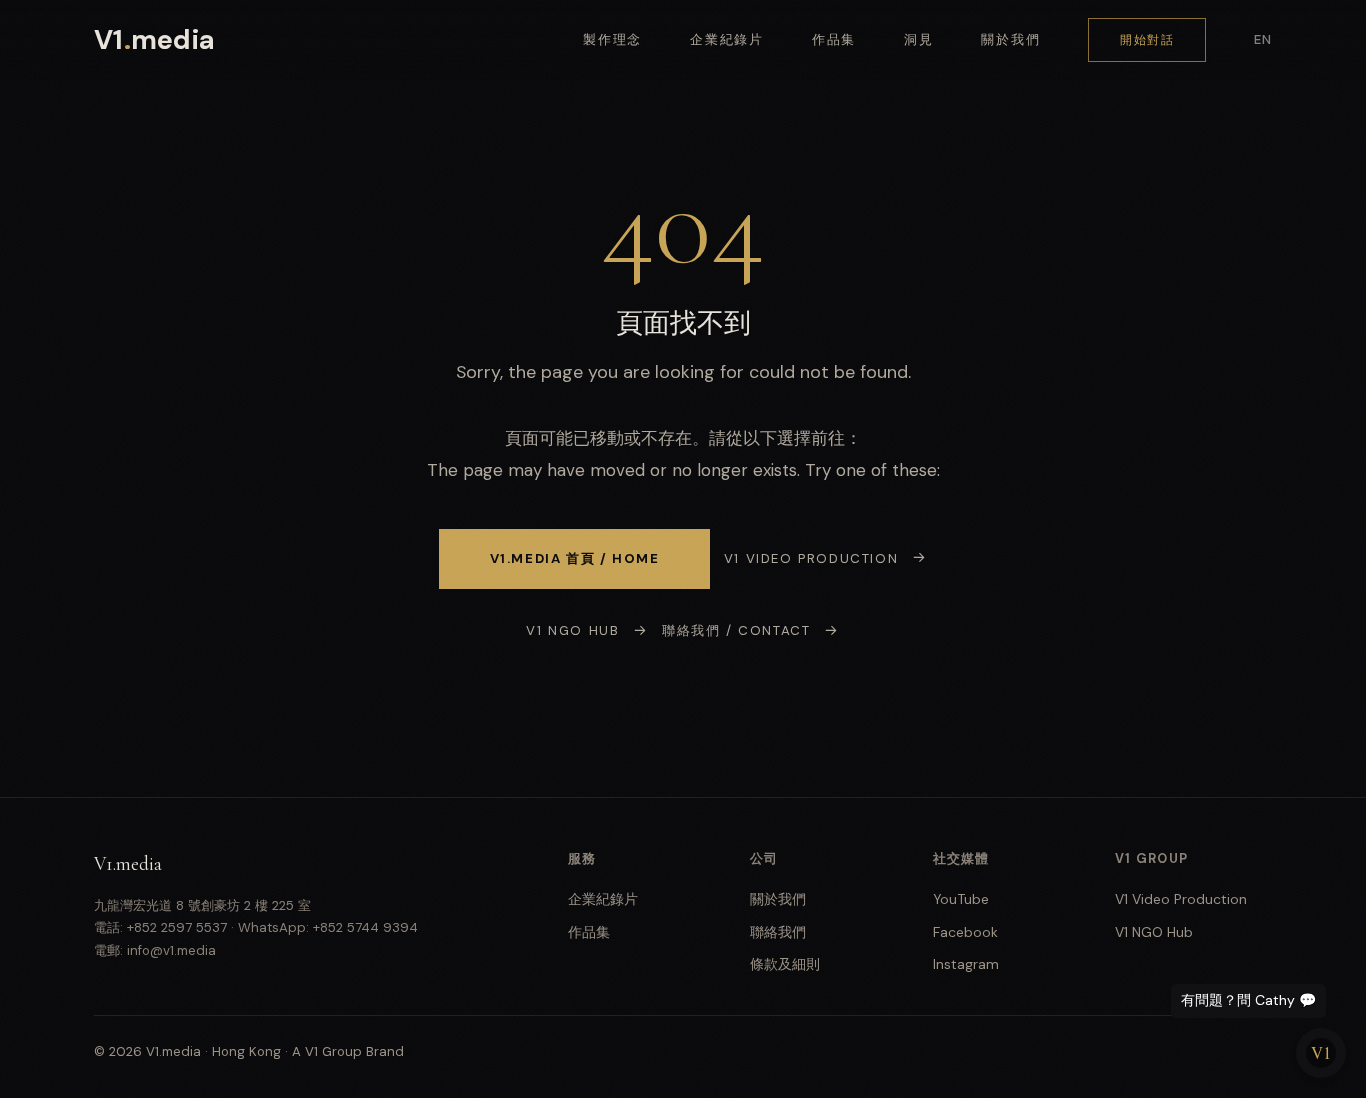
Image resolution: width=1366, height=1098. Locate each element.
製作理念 (612, 39)
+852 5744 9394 (365, 927)
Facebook (965, 932)
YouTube (961, 899)
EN (1263, 39)
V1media (154, 39)
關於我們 (1010, 39)
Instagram (966, 964)
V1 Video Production (811, 558)
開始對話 (1147, 40)
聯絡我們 (778, 932)
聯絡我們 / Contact (736, 630)
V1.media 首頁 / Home (575, 558)
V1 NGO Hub (572, 630)
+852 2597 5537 (177, 927)
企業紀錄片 (727, 39)
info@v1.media (171, 950)
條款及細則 (785, 964)
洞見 (919, 39)
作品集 (834, 39)
